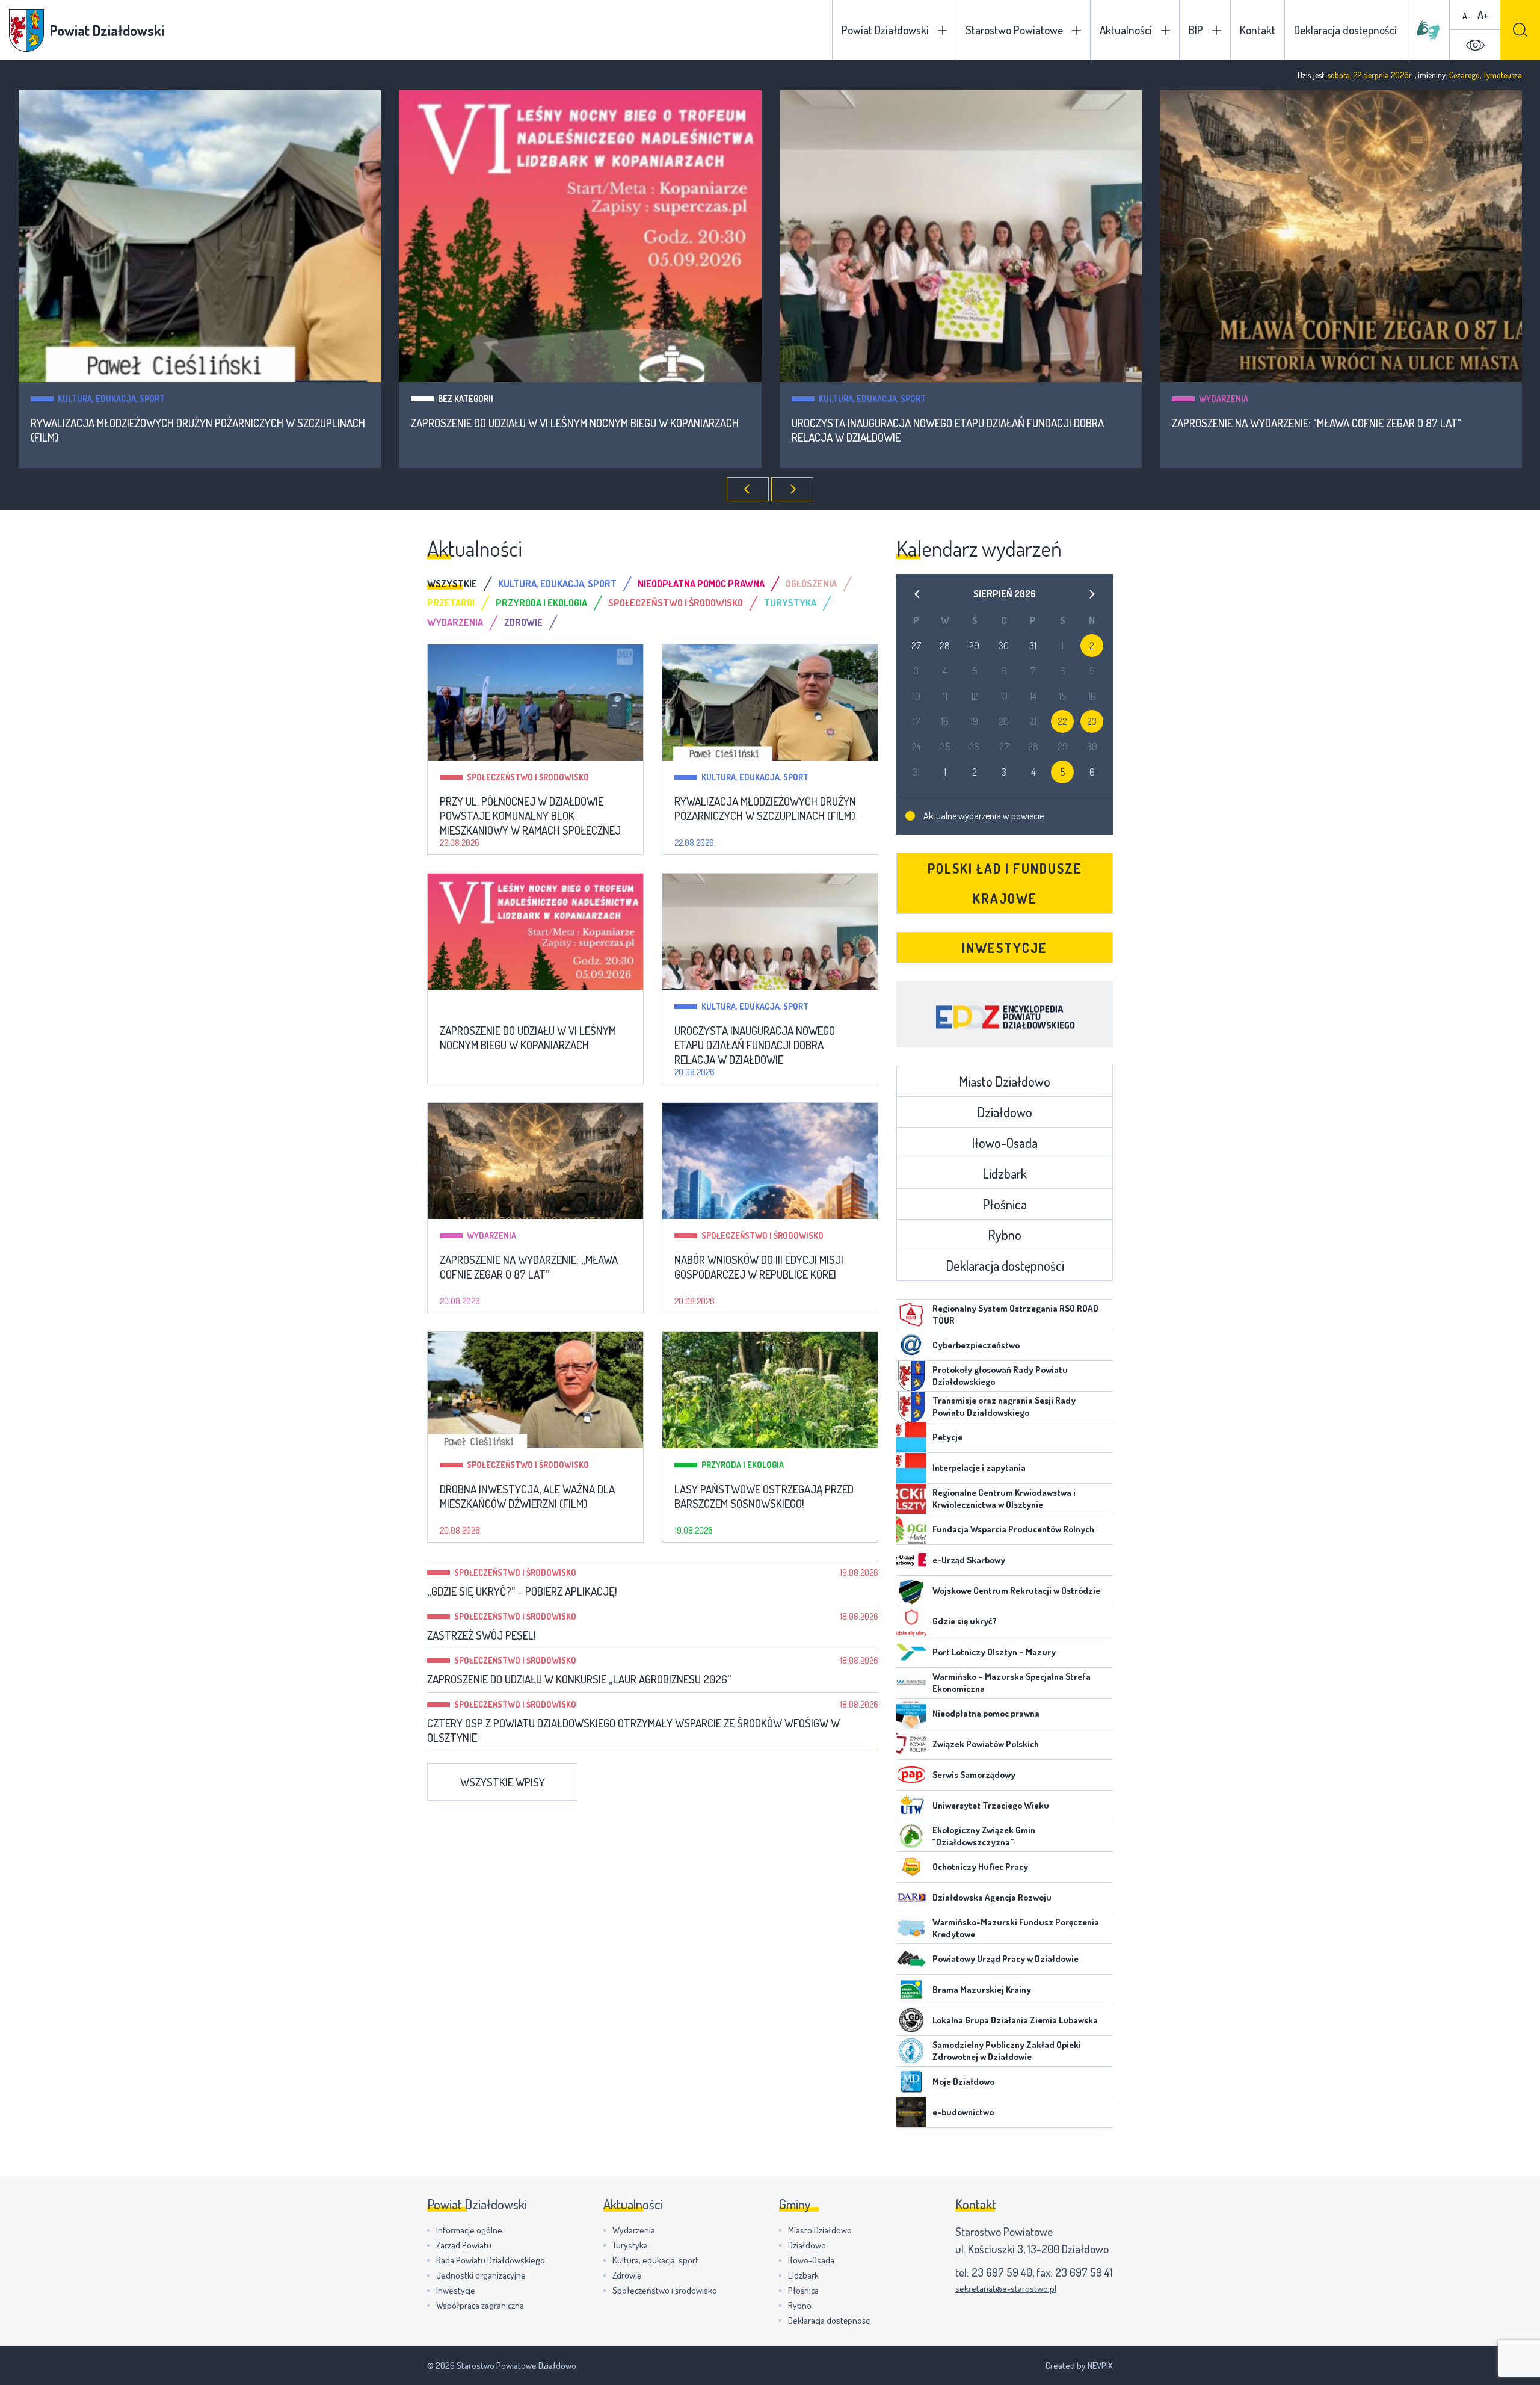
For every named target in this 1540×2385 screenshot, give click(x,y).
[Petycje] (911, 1437)
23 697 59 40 (1002, 2272)
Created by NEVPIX (1079, 2365)
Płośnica (1005, 1204)
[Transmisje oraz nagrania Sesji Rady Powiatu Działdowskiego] (911, 1407)
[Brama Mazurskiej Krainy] (911, 1990)
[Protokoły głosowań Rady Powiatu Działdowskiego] (911, 1376)
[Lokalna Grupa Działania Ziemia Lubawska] (911, 2020)
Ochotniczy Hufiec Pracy (980, 1867)
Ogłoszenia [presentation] (811, 584)
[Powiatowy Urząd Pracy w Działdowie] (911, 1959)
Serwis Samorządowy (974, 1775)
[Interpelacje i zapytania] (911, 1468)
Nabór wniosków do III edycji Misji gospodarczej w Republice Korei (1338, 423)
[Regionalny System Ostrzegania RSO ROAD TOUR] (911, 1315)
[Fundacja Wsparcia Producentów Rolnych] (911, 1529)
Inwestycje (1005, 948)
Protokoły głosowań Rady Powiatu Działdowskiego (1000, 1376)
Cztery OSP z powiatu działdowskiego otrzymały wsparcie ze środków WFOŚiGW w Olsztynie (633, 1730)
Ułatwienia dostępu (1475, 45)
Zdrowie (627, 2275)
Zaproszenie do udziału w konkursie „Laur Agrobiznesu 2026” (579, 1679)
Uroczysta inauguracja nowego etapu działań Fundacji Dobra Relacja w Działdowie (567, 430)
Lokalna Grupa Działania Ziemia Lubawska (1015, 2020)
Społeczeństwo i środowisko (1260, 399)
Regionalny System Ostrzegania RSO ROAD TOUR (1015, 1314)
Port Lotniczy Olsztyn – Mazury (994, 1652)
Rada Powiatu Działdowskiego (491, 2260)
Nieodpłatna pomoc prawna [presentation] (701, 584)
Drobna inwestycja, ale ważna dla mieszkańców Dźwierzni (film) (527, 1496)
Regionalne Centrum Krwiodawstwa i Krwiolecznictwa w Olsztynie (1004, 1498)
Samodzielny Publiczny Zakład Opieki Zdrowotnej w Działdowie (1007, 2051)
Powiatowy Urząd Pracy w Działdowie (1006, 1959)
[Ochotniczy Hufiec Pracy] (911, 1867)
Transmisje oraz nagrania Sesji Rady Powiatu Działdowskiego (1004, 1406)
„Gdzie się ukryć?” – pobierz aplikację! (522, 1591)
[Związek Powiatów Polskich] (911, 1744)
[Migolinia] (1428, 30)
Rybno (1005, 1235)
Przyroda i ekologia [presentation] (541, 603)
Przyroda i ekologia (743, 1465)
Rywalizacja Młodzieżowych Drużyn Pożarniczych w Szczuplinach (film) (765, 809)
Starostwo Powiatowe (1014, 30)
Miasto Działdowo (1005, 1081)
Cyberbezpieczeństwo (976, 1345)
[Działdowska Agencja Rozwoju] (911, 1898)
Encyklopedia (1005, 1014)
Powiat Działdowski (885, 30)
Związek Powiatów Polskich (986, 1744)
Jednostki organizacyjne (481, 2275)
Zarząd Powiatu (464, 2245)
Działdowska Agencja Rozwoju (992, 1897)
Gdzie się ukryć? (965, 1621)
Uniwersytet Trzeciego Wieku (991, 1805)
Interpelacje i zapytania (979, 1468)
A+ (1483, 15)
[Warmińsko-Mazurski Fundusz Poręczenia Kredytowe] (911, 1928)
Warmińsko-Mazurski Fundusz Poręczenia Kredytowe (1016, 1928)
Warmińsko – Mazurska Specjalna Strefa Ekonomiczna (1012, 1683)
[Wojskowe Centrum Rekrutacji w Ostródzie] (911, 1591)
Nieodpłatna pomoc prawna (986, 1713)
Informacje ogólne (469, 2230)
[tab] (463, 584)
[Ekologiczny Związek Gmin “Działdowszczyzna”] (911, 1836)
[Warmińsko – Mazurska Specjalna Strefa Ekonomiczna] (911, 1683)
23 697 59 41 (1084, 2272)
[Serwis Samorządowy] (911, 1775)
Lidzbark (1005, 1173)
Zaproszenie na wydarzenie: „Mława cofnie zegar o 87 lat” (529, 1267)
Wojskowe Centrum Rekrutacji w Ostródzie (1016, 1591)
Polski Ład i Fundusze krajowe (1005, 883)
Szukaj (1520, 30)
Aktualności (1126, 30)
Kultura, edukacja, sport (491, 399)
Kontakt (1258, 30)
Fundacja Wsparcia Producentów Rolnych (1013, 1529)
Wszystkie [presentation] (452, 584)
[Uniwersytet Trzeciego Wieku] (911, 1806)
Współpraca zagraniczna (480, 2305)
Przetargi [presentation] (451, 603)
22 (1062, 721)
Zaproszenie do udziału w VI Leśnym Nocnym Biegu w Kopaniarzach (194, 423)
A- (1467, 16)
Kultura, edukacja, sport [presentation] (557, 584)
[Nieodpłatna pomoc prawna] (911, 1714)
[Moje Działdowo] (911, 2082)
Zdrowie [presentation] (523, 622)
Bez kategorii (85, 399)
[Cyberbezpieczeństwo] (911, 1345)
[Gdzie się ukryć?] (911, 1621)
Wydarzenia (843, 399)
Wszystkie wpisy (503, 1782)
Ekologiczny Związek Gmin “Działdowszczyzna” (984, 1836)
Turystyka (630, 2245)
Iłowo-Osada (1005, 1143)
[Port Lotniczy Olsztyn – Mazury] (911, 1652)
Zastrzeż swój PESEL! (482, 1635)
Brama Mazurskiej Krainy (982, 1989)
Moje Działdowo (963, 2081)
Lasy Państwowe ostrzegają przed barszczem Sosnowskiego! (764, 1496)
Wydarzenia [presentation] (455, 622)
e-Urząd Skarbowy (969, 1560)
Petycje (947, 1437)
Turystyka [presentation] (790, 603)
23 (1092, 721)
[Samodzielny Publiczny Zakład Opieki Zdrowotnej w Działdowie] (911, 2051)
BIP (1196, 30)
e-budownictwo (963, 2112)
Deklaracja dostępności (1345, 30)
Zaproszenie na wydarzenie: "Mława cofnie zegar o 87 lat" (936, 423)
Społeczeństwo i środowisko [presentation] (676, 603)
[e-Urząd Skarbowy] (911, 1560)
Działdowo (1005, 1112)
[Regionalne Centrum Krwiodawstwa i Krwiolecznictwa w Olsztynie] (911, 1499)
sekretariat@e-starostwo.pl (1006, 2288)
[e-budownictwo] (911, 2112)
